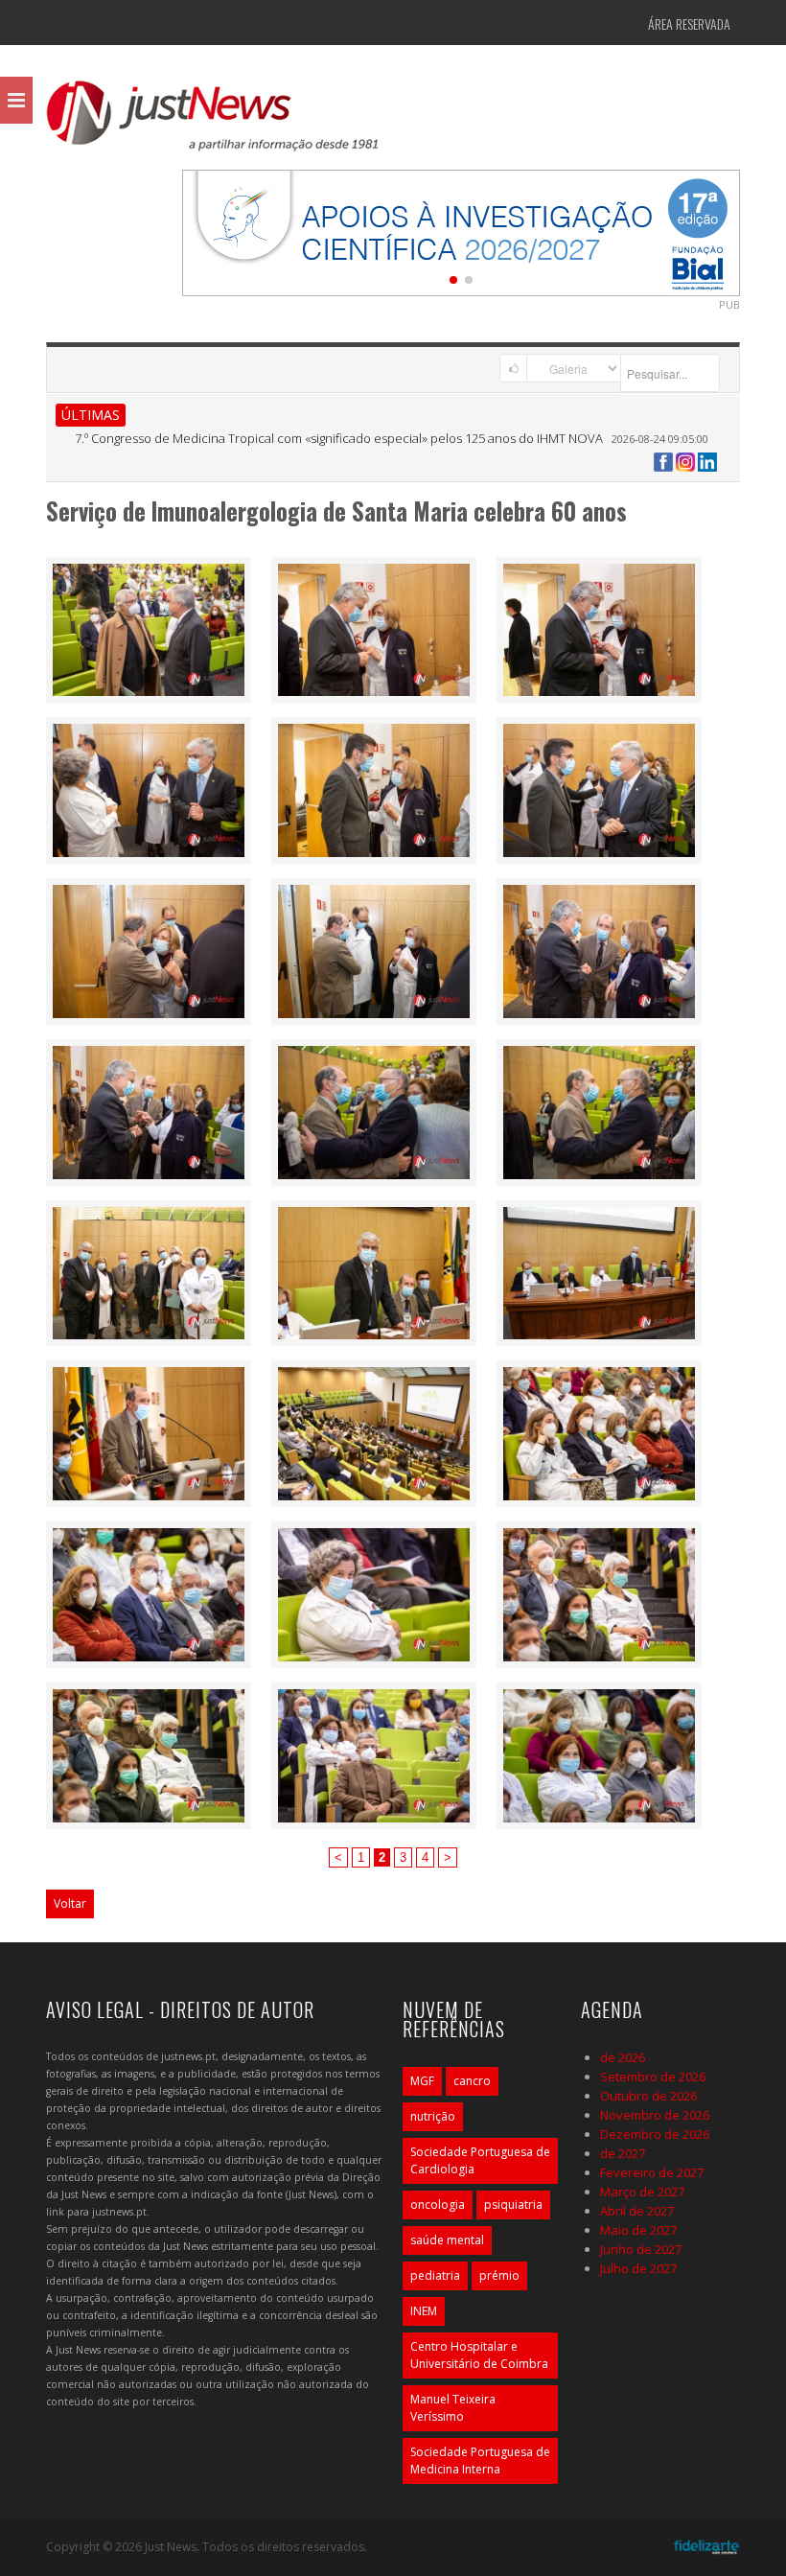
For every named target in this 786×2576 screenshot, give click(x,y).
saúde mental (447, 2240)
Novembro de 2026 (655, 2115)
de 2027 (623, 2153)
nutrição (433, 2116)
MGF (422, 2081)
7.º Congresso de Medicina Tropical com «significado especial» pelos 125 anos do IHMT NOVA (339, 438)
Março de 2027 (642, 2192)
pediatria (435, 2275)
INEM (424, 2311)
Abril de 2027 (637, 2211)
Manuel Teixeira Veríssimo (453, 2408)
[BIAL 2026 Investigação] (461, 231)
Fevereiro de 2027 (652, 2172)
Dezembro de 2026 (655, 2134)
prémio (499, 2275)
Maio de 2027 (638, 2230)
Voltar (70, 1903)
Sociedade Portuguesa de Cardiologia (480, 2160)
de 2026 (623, 2057)
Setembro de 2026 (653, 2077)
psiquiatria (513, 2205)
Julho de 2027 (638, 2268)
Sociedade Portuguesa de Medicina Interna (480, 2460)
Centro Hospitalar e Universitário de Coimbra (479, 2355)
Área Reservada (689, 23)
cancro (472, 2081)
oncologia (438, 2205)
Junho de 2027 (641, 2249)
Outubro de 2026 (648, 2096)
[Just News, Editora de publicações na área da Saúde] (214, 123)
